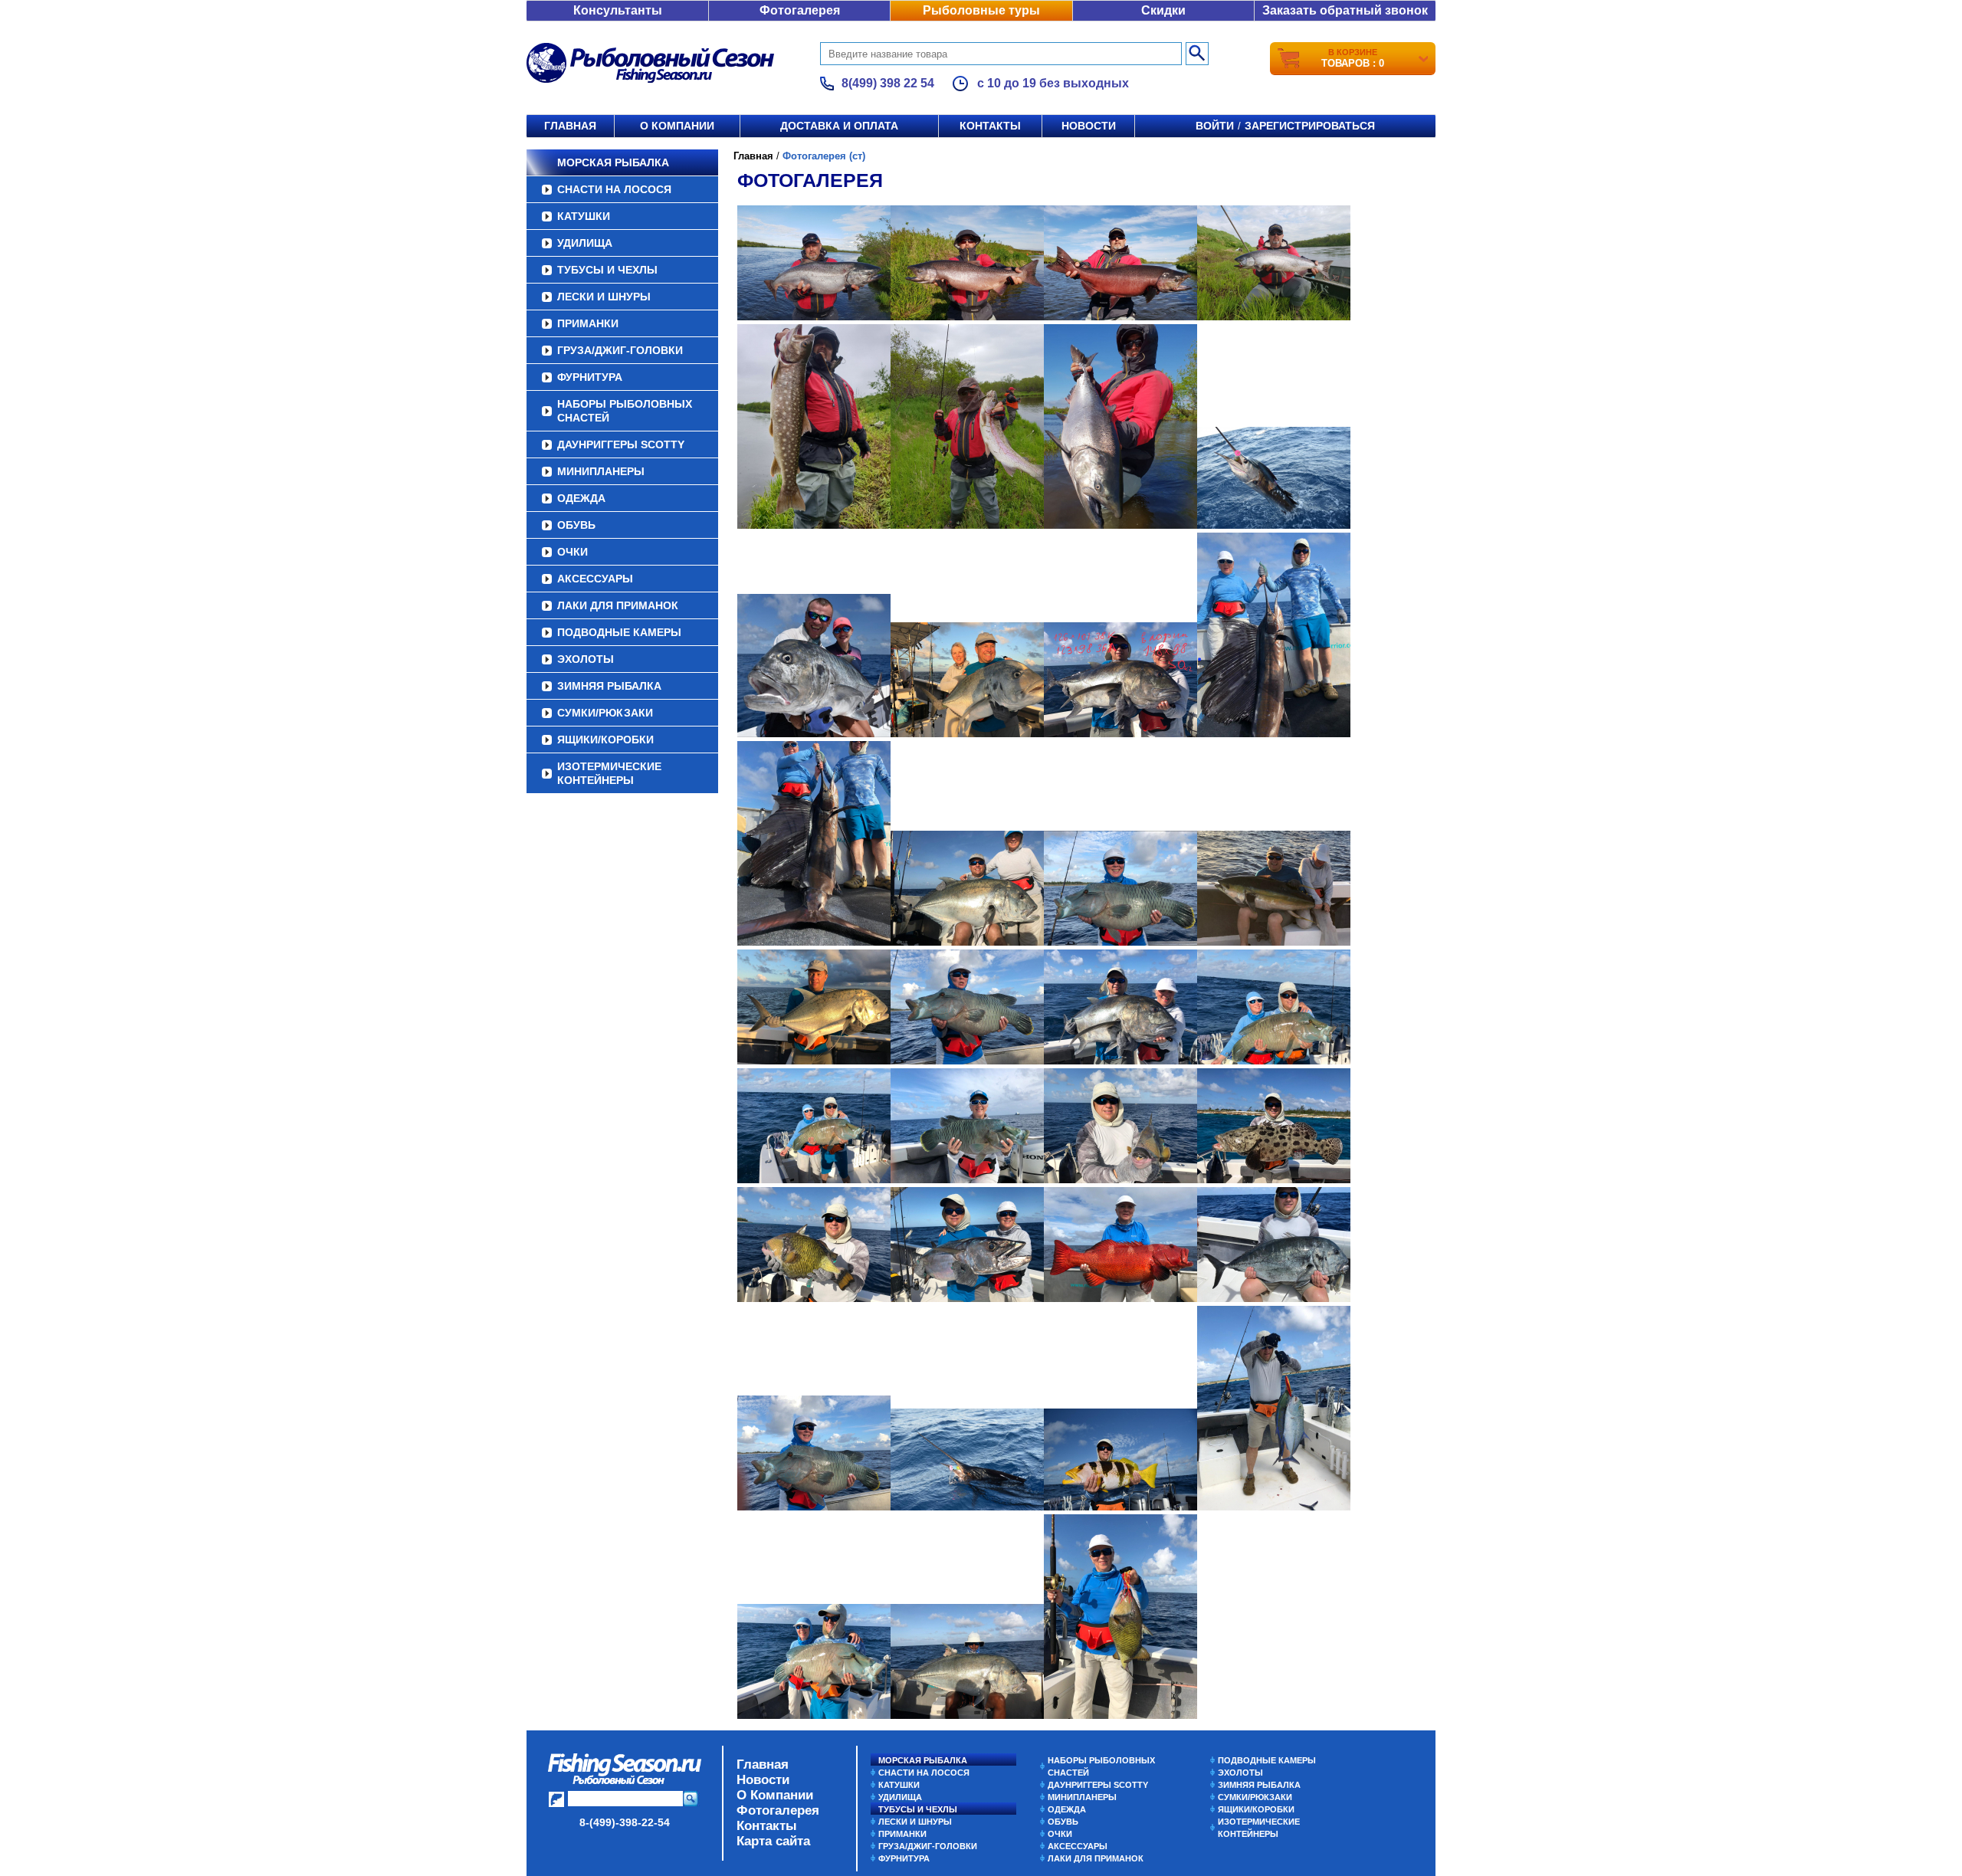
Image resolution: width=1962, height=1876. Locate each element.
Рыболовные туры (981, 10)
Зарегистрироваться (1310, 126)
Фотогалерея (800, 10)
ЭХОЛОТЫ (586, 659)
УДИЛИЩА (585, 243)
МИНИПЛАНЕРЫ (601, 471)
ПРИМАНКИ (588, 323)
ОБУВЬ (576, 525)
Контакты (990, 126)
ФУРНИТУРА (590, 377)
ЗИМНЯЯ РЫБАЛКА (609, 686)
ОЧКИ (573, 552)
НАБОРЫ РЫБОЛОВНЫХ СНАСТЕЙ (625, 411)
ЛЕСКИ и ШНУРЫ (604, 297)
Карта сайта (773, 1841)
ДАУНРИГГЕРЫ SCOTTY (621, 444)
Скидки (1163, 10)
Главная (570, 126)
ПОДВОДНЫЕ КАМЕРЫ (619, 632)
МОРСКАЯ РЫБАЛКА (613, 162)
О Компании (775, 1795)
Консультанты (618, 10)
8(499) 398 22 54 (888, 83)
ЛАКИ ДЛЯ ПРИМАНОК (618, 605)
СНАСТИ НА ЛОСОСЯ (614, 189)
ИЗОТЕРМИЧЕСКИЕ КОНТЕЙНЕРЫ (609, 773)
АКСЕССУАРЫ (595, 579)
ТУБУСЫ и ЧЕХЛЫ (607, 270)
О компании (677, 126)
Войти (1215, 126)
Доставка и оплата (839, 126)
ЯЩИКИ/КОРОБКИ (605, 740)
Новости (1089, 126)
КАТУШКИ (584, 216)
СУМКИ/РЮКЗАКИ (605, 713)
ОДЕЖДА (581, 498)
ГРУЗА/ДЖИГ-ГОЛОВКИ (620, 350)
